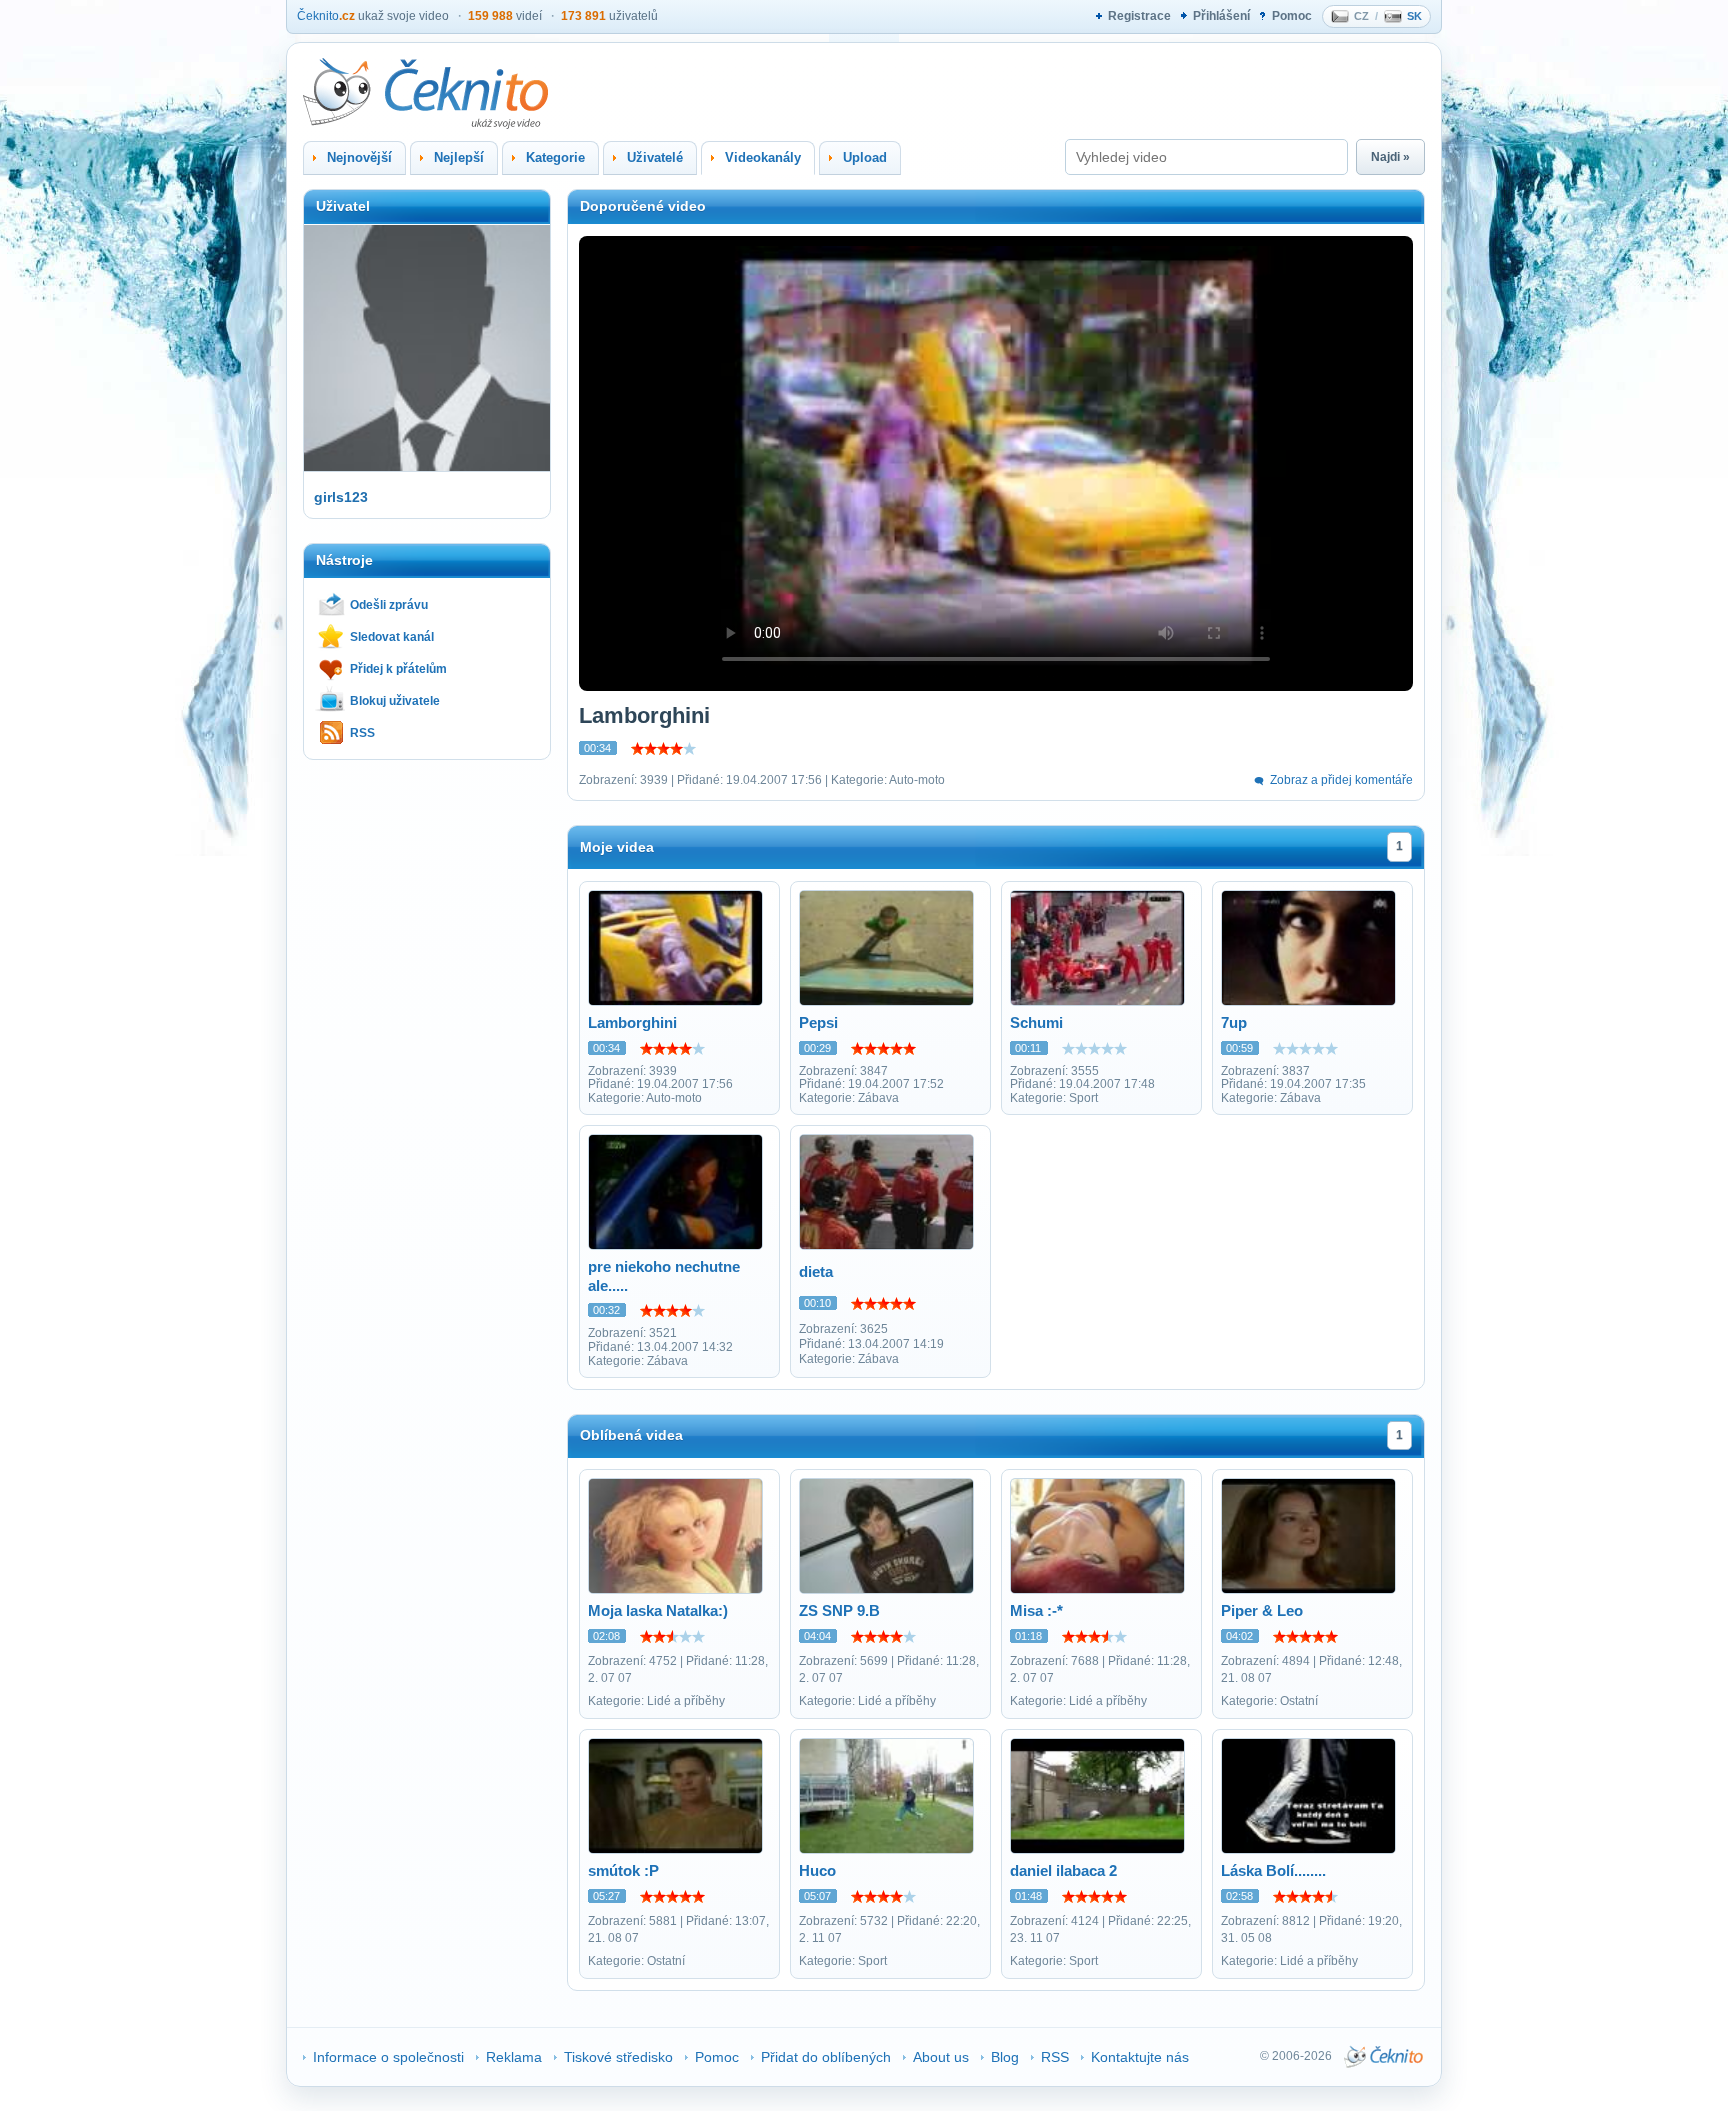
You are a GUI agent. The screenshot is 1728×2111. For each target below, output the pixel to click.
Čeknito (326, 16)
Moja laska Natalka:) (658, 1610)
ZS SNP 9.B (839, 1610)
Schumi (1036, 1022)
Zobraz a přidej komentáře (1341, 780)
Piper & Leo (1262, 1610)
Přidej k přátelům (398, 669)
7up (1234, 1022)
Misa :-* (1036, 1610)
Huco (817, 1870)
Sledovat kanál (392, 637)
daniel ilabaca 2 (1063, 1870)
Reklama (514, 2057)
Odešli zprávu (389, 605)
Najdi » (1390, 157)
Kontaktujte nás (1140, 2057)
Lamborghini (632, 1022)
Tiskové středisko (618, 2057)
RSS (362, 733)
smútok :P (623, 1870)
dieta (816, 1271)
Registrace (1139, 16)
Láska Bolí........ (1273, 1870)
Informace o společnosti (388, 2057)
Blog (1005, 2057)
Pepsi (818, 1022)
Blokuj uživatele (395, 701)
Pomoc (1292, 16)
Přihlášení (1221, 16)
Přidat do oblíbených (826, 2057)
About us (941, 2057)
